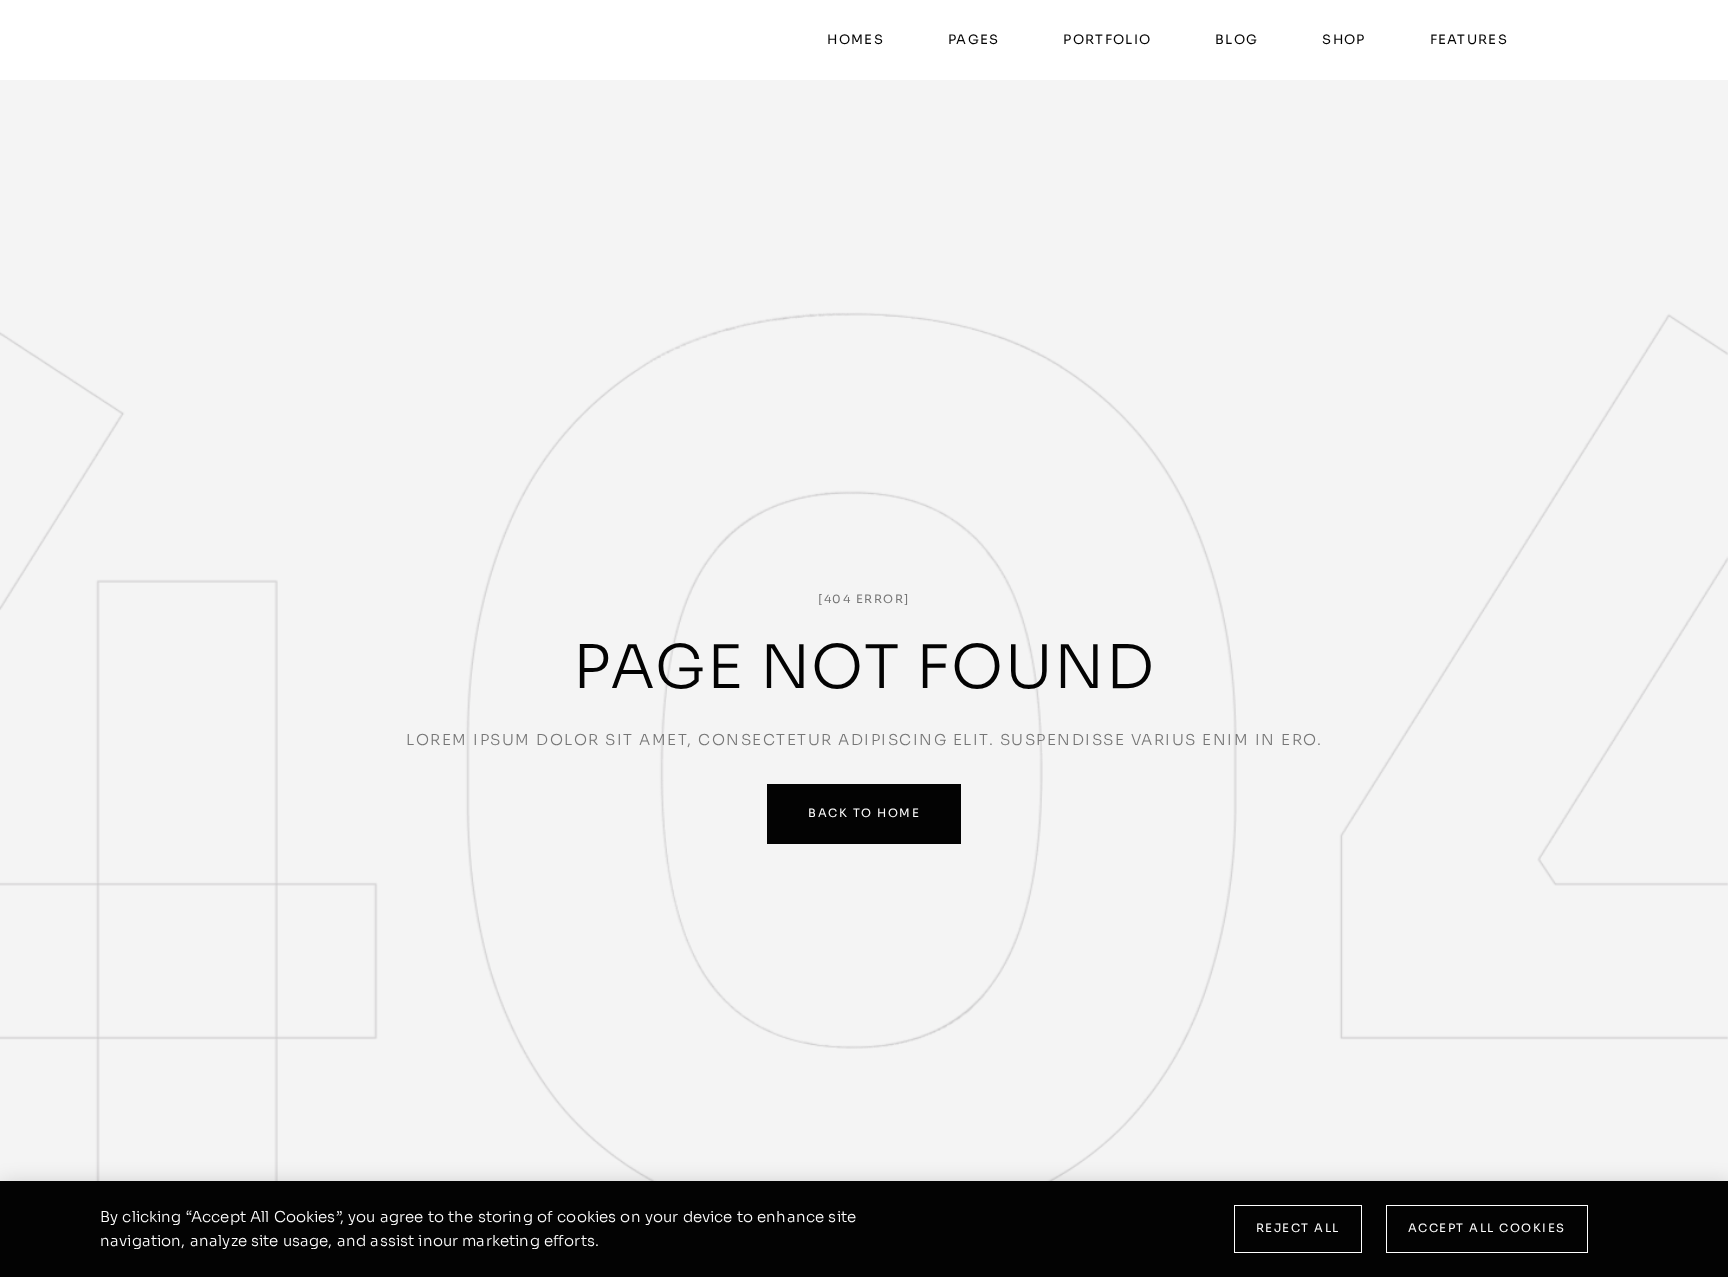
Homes (855, 39)
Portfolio (1107, 39)
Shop (1343, 39)
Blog (1236, 39)
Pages (974, 39)
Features (1469, 39)
